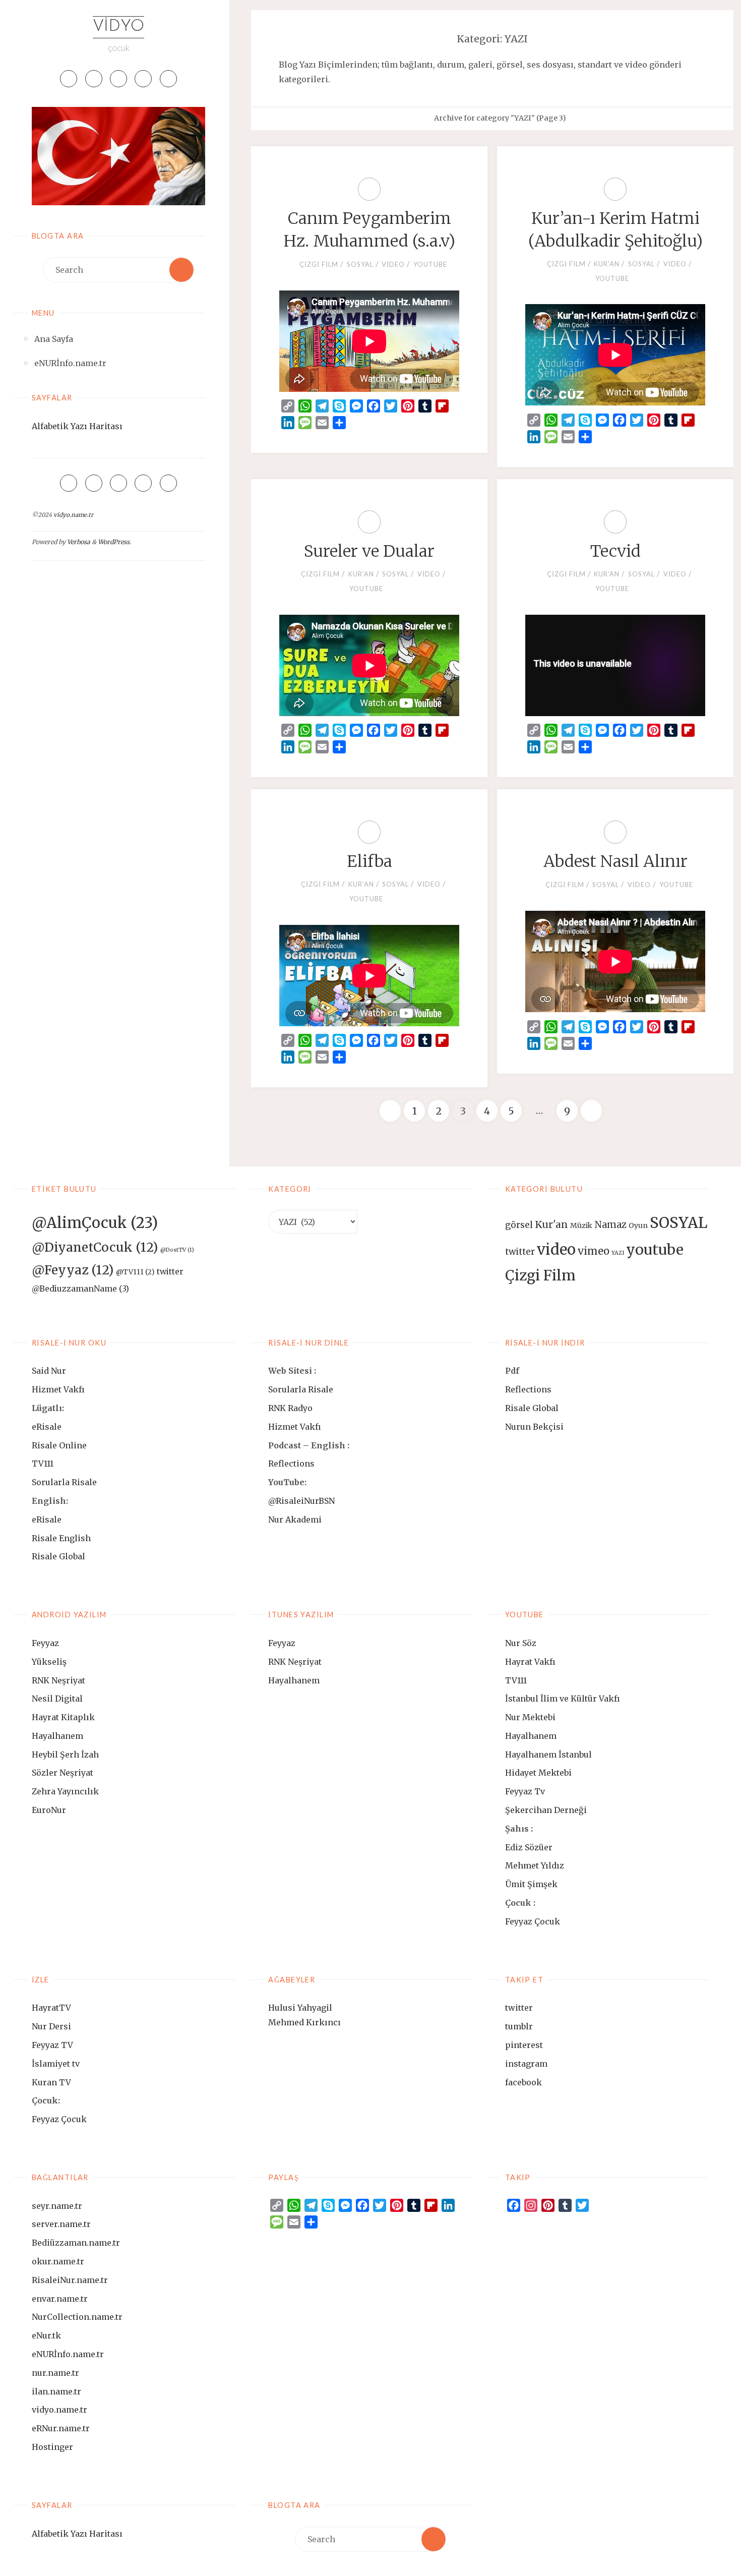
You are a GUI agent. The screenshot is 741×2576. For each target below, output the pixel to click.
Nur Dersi (51, 2026)
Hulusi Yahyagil (300, 2008)
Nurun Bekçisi (534, 1427)
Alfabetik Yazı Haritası (77, 426)
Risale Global (58, 1556)
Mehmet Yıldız (535, 1865)
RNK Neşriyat (58, 1680)
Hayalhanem (57, 1736)
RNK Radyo (290, 1408)
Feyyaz (45, 1643)
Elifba (369, 861)
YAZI (618, 1253)
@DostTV (177, 1250)
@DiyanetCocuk (95, 1247)
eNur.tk (46, 2335)
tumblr (519, 2026)
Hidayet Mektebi (538, 1773)
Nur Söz (521, 1643)
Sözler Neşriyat (63, 1773)
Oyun (638, 1225)
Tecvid (615, 551)
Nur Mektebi (530, 1717)
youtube (430, 264)
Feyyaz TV (52, 2045)
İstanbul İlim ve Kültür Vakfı (563, 1699)
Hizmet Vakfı (58, 1389)
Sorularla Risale (65, 1482)
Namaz (610, 1225)
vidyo (118, 27)
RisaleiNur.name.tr (70, 2280)
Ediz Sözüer (529, 1847)
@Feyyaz (73, 1270)
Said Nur (49, 1371)
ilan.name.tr (56, 2391)
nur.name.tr (55, 2373)
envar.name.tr (60, 2299)
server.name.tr (61, 2224)
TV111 (43, 1463)
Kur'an (607, 264)
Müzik (581, 1225)
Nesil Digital (57, 1699)
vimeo (594, 1251)
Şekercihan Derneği (546, 1810)
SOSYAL (360, 264)
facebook (523, 2082)
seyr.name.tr (57, 2206)
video (393, 264)
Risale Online (59, 1445)
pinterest (524, 2045)
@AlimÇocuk (95, 1223)
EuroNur (49, 1810)
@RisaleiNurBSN (301, 1501)
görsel (519, 1225)
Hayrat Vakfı (530, 1662)
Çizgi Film (319, 264)
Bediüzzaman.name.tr (76, 2243)
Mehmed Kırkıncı (304, 2022)
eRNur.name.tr (61, 2428)
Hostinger (52, 2447)
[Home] (422, 118)
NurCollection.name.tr (77, 2317)
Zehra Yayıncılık (65, 1791)
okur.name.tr (58, 2261)
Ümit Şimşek (531, 1884)
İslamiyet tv (56, 2064)
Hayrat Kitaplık (63, 1717)
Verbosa (78, 542)
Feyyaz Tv (525, 1791)
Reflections (291, 1463)
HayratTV (51, 2008)
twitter (520, 1252)
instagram (526, 2064)
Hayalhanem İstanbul (548, 1754)
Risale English (61, 1538)
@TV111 (135, 1272)
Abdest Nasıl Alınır (615, 861)
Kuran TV (51, 2082)
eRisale (47, 1427)
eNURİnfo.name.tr (68, 2354)
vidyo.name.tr (73, 515)
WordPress (114, 542)
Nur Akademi (295, 1519)
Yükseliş (49, 1662)
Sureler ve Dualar (369, 551)
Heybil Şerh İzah (65, 1754)
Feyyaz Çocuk (533, 1921)
